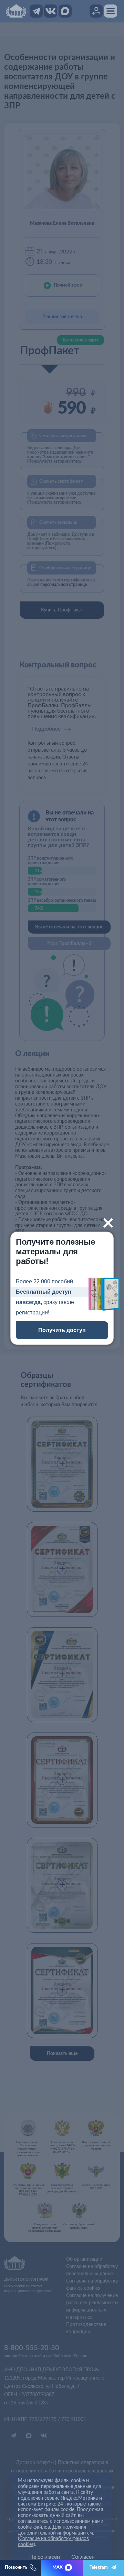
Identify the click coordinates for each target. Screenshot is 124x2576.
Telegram (99, 2568)
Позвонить (16, 2568)
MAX (58, 2568)
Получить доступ (62, 1330)
